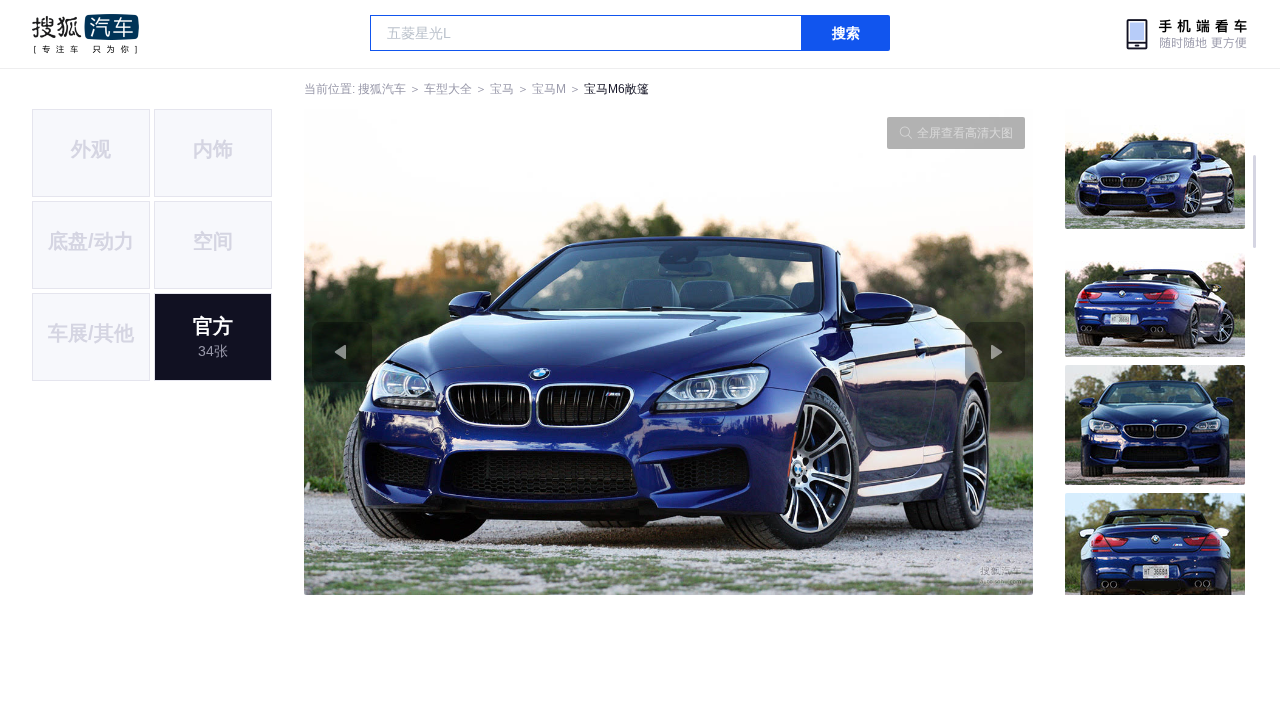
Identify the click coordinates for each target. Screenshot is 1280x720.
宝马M (549, 89)
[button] (486, 352)
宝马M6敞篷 (616, 89)
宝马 (502, 89)
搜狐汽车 (85, 34)
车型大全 (448, 89)
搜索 (846, 33)
